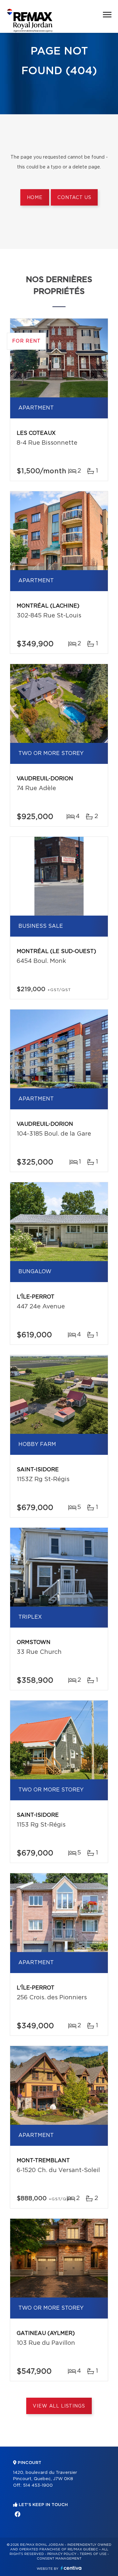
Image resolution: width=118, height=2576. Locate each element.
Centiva (71, 2568)
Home (35, 198)
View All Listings (59, 2406)
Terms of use (93, 2554)
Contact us (74, 198)
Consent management (59, 2559)
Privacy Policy (62, 2554)
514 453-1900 (38, 2486)
